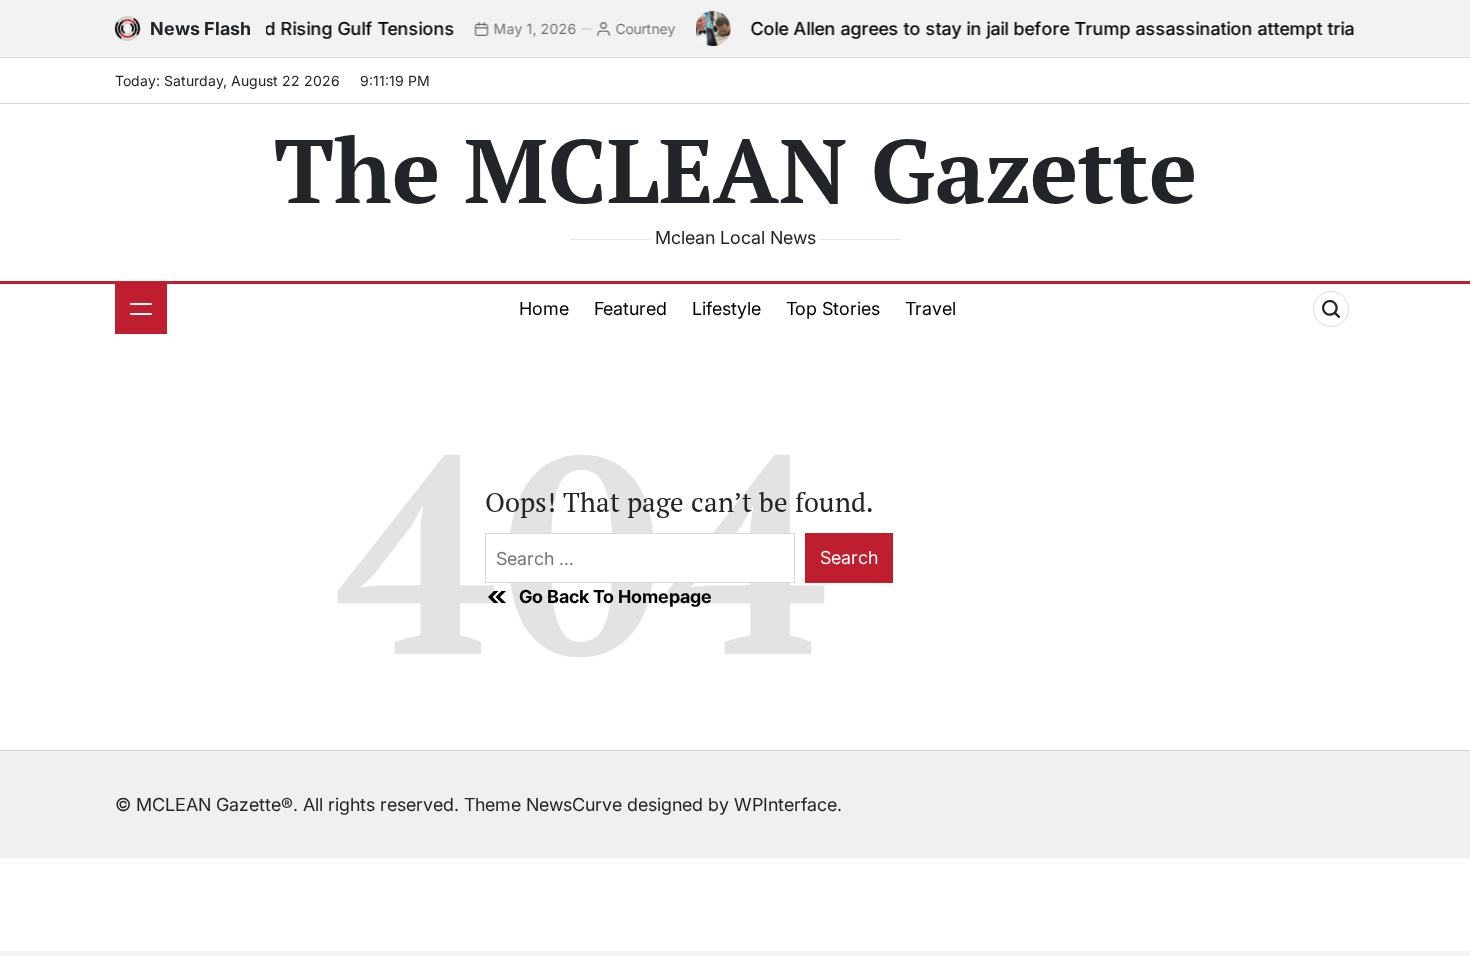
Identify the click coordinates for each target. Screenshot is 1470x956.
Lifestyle (726, 308)
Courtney (627, 28)
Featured (630, 308)
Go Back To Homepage (615, 596)
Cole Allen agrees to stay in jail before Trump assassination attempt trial (1036, 28)
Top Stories (833, 308)
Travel (930, 308)
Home (544, 308)
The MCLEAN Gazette (735, 169)
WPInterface (785, 804)
